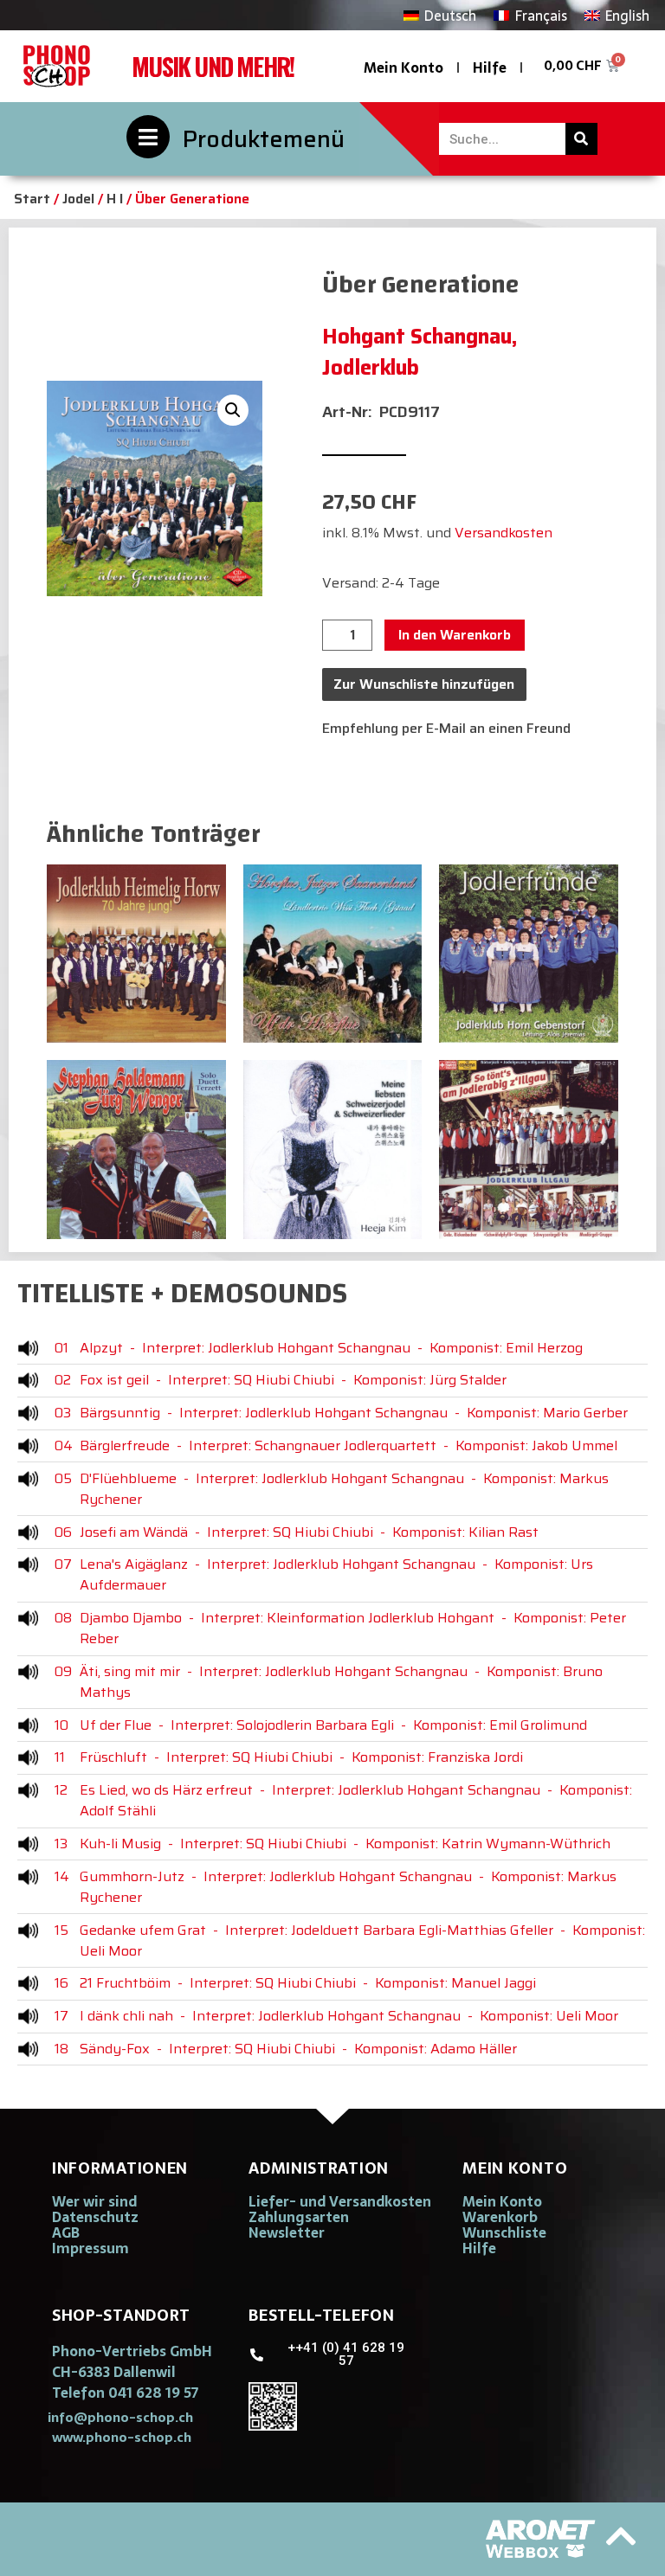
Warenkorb (500, 2217)
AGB (66, 2232)
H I (115, 199)
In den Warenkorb (455, 635)
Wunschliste (504, 2232)
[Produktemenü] (148, 137)
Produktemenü (264, 139)
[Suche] (581, 139)
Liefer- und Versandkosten (340, 2201)
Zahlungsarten (299, 2217)
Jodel (78, 199)
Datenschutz (95, 2217)
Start (32, 199)
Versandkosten (504, 533)
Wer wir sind (94, 2201)
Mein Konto (404, 67)
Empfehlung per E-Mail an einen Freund (446, 728)
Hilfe (490, 67)
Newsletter (287, 2232)
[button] (233, 410)
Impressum (90, 2248)
